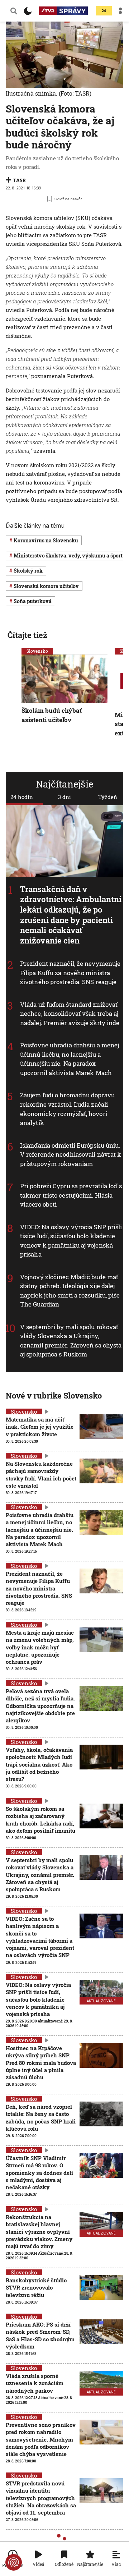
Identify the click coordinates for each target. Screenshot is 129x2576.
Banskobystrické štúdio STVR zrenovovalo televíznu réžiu (36, 2288)
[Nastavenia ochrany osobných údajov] (14, 2562)
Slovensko (37, 651)
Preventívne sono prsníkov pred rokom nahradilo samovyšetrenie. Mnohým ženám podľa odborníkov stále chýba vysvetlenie (41, 2439)
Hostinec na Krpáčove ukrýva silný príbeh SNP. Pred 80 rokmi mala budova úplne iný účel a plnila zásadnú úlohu (41, 2063)
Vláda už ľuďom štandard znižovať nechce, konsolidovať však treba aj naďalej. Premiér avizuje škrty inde (70, 1014)
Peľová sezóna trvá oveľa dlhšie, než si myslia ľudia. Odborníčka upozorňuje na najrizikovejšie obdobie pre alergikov (40, 1706)
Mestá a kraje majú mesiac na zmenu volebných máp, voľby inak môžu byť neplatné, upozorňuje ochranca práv (40, 1647)
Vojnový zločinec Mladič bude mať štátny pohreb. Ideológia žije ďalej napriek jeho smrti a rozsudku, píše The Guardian (70, 1291)
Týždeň (108, 797)
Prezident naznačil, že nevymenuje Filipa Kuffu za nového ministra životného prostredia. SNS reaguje (70, 973)
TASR (19, 180)
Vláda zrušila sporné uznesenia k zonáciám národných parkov (35, 2383)
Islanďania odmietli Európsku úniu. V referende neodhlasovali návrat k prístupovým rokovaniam (71, 1154)
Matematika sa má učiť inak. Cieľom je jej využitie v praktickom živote (40, 1427)
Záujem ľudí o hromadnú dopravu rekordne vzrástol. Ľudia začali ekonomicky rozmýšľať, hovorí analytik (67, 1109)
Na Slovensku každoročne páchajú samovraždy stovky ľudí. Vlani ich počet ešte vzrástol (41, 1475)
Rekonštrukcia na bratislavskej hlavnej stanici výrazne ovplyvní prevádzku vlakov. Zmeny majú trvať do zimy (39, 2231)
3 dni (64, 797)
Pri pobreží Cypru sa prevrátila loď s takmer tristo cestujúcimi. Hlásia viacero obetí (71, 1195)
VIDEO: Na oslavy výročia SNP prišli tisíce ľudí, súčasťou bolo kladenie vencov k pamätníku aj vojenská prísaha (71, 1241)
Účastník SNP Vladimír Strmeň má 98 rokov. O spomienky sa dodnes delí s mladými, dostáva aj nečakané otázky (39, 2173)
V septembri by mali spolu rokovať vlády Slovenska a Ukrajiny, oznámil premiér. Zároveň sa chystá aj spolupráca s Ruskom (71, 1341)
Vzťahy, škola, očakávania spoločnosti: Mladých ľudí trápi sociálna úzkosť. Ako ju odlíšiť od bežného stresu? (39, 1764)
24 (104, 11)
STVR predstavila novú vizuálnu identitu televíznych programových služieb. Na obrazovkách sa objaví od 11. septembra (41, 2498)
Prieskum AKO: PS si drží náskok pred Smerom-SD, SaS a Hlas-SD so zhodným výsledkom (40, 2335)
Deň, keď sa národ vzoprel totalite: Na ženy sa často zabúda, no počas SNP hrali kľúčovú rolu (41, 2118)
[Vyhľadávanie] (14, 11)
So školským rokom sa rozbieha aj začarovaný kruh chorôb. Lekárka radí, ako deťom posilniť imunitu (40, 1820)
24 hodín (22, 797)
